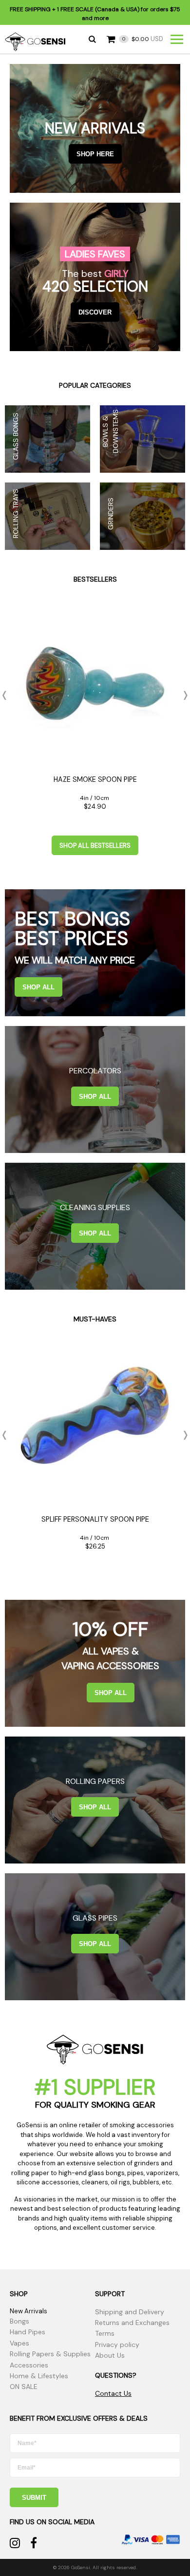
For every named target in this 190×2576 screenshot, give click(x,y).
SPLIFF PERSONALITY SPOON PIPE (95, 1519)
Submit (34, 2498)
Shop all (38, 987)
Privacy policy (117, 2345)
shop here (95, 154)
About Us (110, 2355)
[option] (95, 710)
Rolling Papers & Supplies (50, 2354)
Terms (105, 2333)
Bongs (19, 2321)
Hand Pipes (28, 2332)
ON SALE (24, 2387)
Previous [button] (7, 695)
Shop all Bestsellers (95, 846)
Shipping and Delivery (130, 2312)
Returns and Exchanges (132, 2323)
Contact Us (113, 2393)
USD (143, 39)
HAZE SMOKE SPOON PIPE (95, 779)
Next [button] (183, 695)
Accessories (29, 2365)
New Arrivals (28, 2311)
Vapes (19, 2343)
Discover (95, 312)
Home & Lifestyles (39, 2376)
